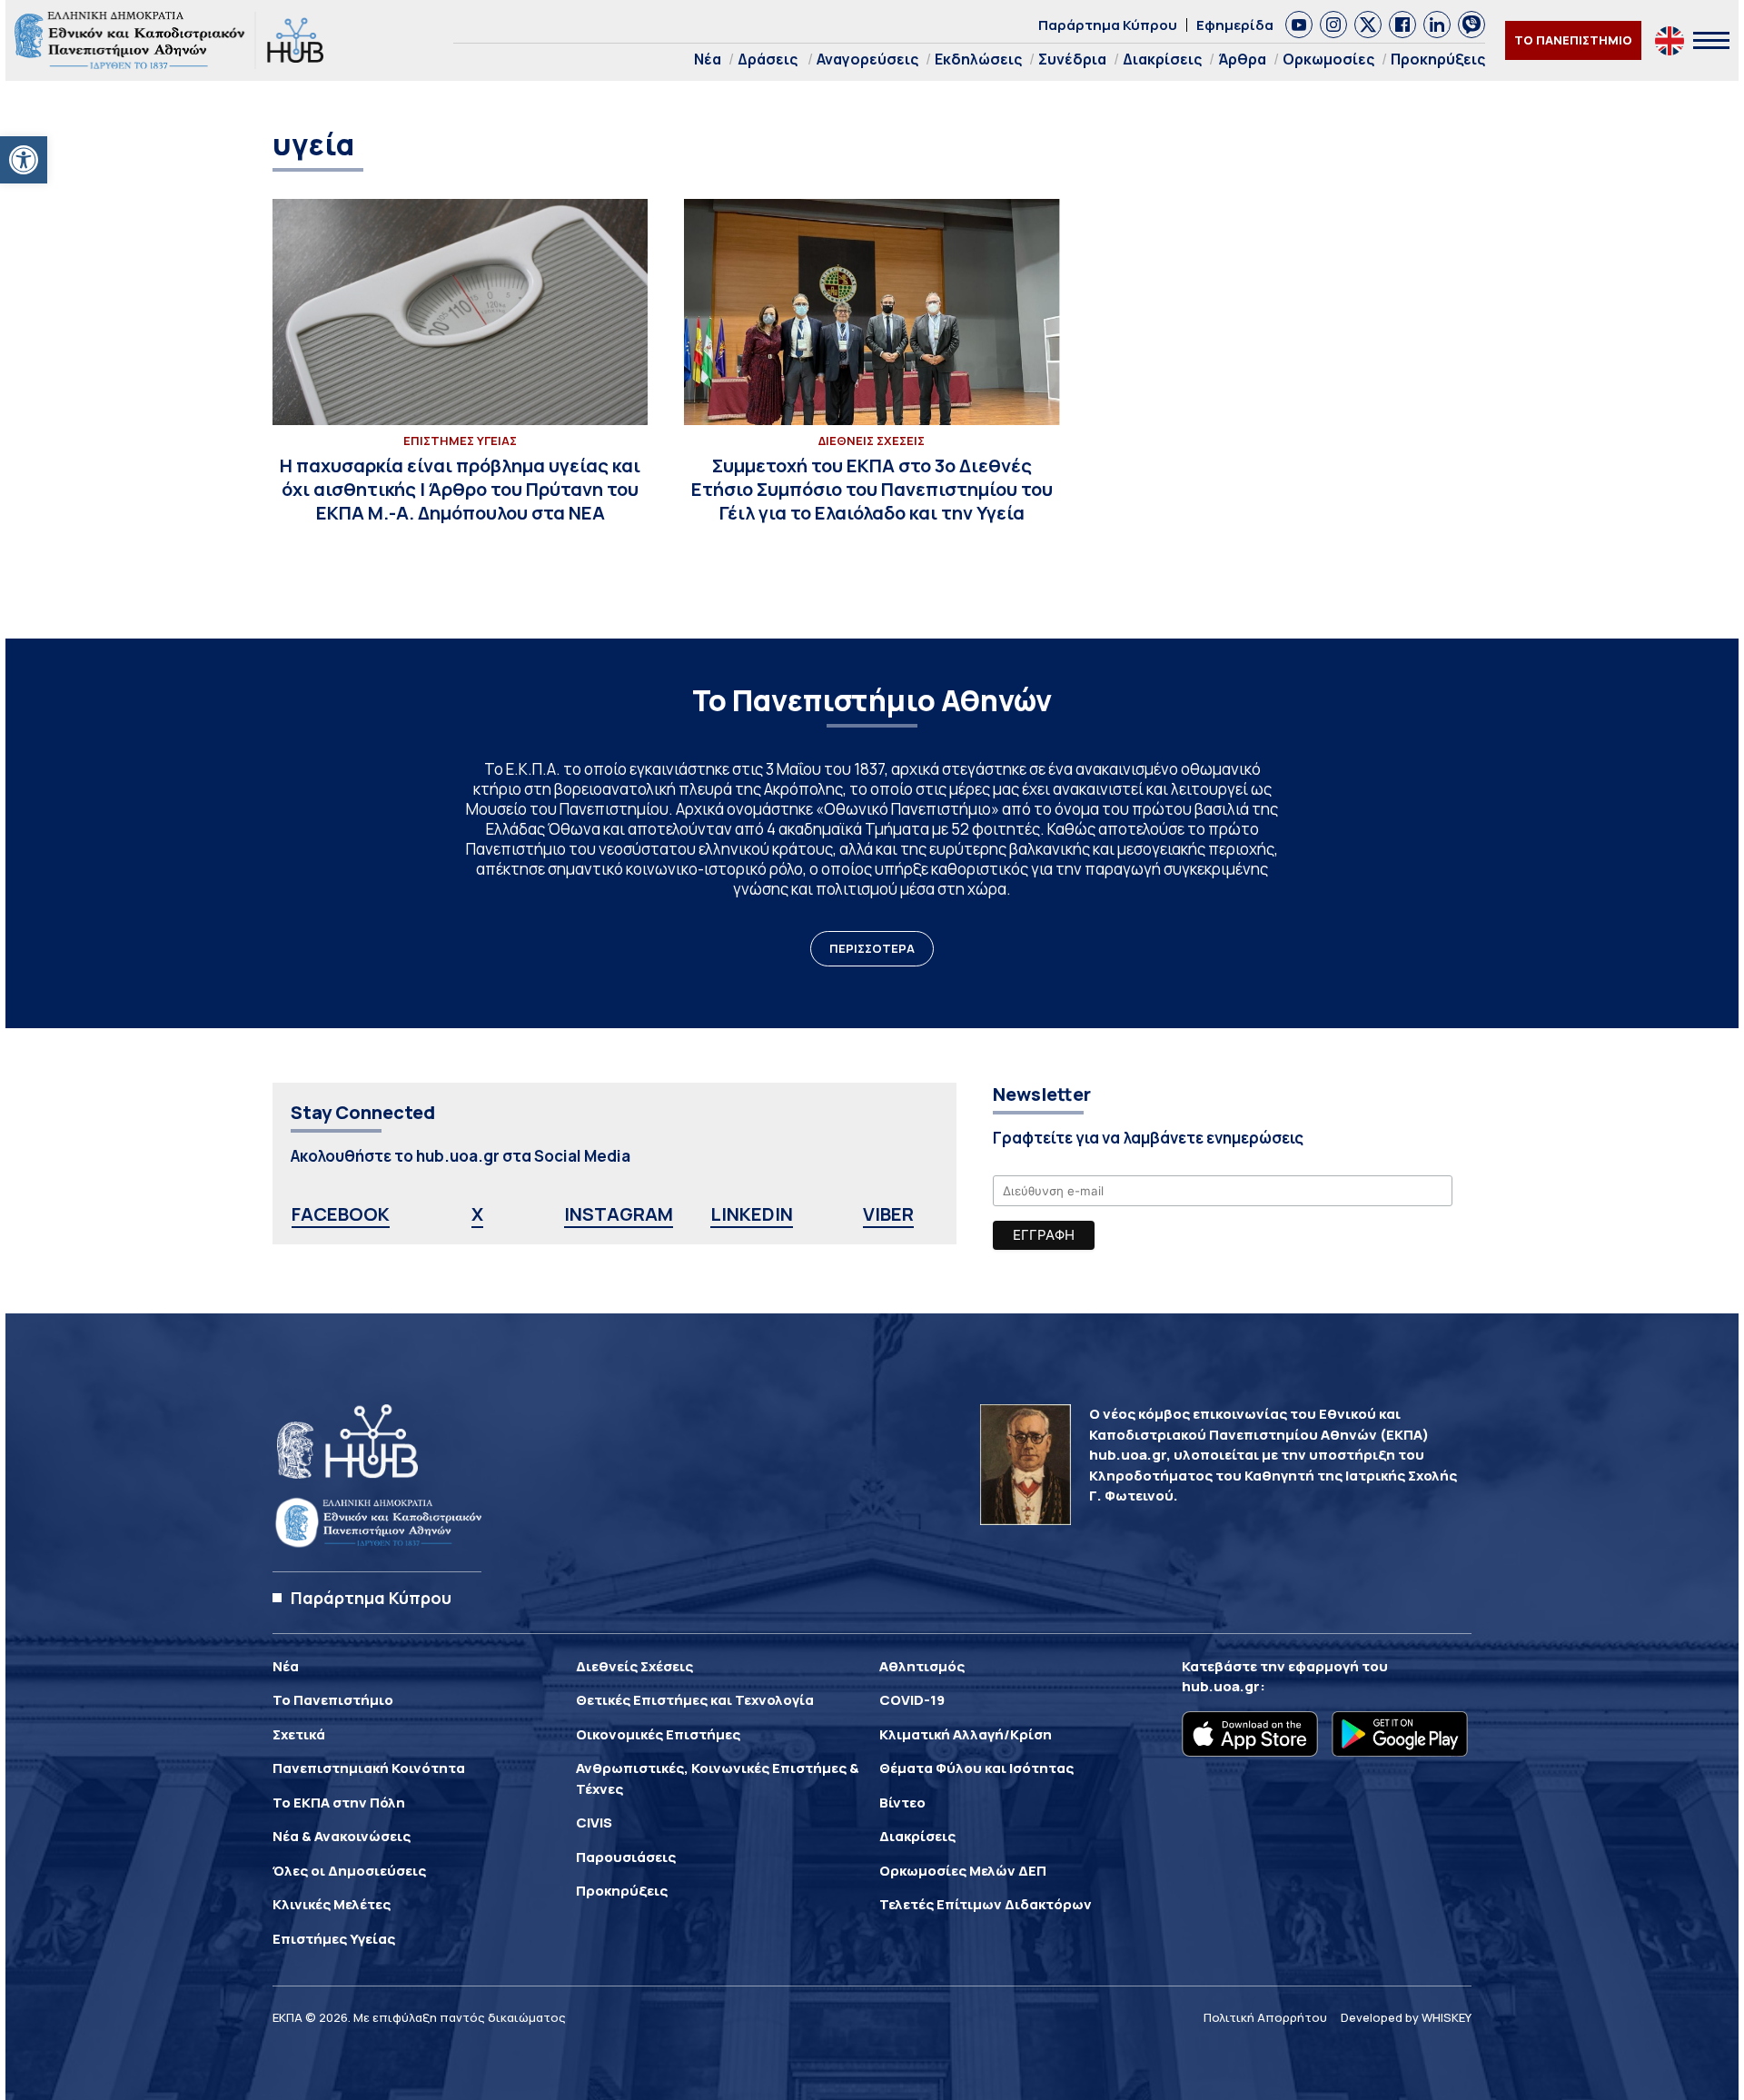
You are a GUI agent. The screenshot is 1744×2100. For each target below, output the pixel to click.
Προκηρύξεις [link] (1438, 59)
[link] (24, 160)
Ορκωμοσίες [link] (1328, 59)
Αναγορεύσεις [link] (867, 59)
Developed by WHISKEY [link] (1406, 2017)
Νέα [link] (708, 59)
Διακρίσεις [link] (1162, 59)
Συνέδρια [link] (1072, 59)
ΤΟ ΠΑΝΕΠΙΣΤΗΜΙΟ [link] (1573, 40)
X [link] (477, 1214)
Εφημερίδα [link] (1235, 25)
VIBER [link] (888, 1214)
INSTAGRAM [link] (619, 1214)
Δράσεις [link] (768, 59)
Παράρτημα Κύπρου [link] (1108, 25)
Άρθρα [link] (1242, 59)
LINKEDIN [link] (752, 1214)
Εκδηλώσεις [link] (978, 59)
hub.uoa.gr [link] (1221, 1686)
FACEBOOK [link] (341, 1214)
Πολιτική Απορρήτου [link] (1265, 2017)
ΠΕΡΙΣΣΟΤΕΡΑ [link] (872, 948)
